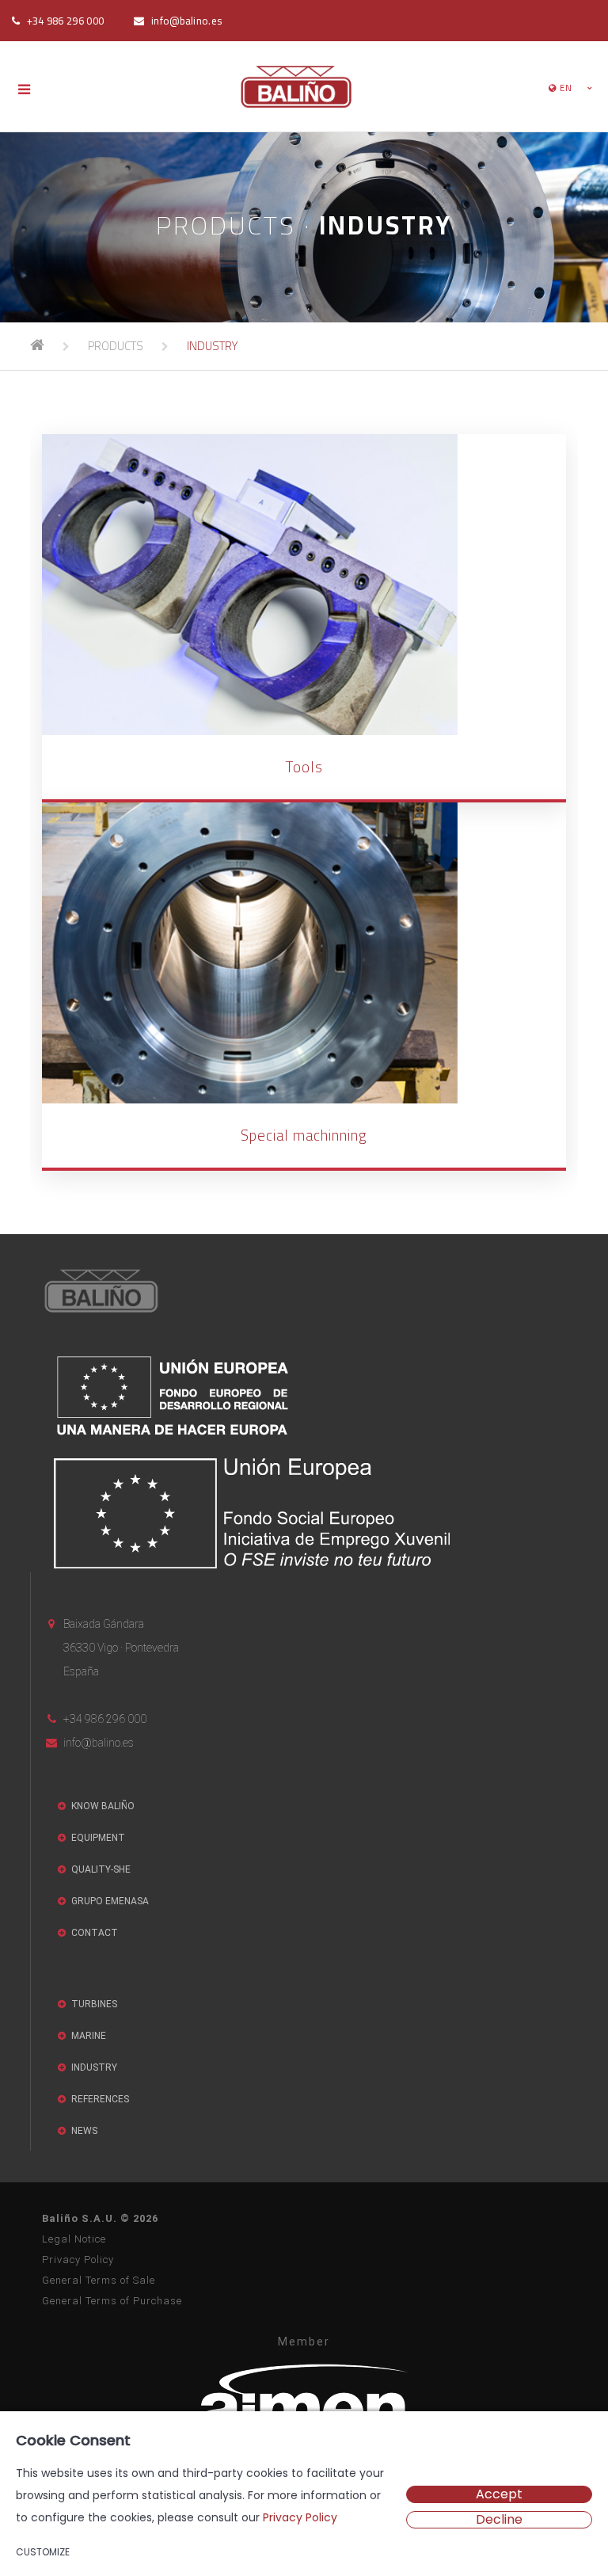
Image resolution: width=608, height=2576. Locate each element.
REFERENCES (99, 2099)
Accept (499, 2494)
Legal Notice (74, 2239)
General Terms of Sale (99, 2280)
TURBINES (93, 2004)
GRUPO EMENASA (109, 1901)
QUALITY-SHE (100, 1869)
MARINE (87, 2036)
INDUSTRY (212, 346)
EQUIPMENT (97, 1838)
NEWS (83, 2131)
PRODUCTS (116, 346)
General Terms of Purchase (112, 2301)
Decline (499, 2520)
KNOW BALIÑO (102, 1806)
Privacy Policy (78, 2260)
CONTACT (93, 1933)
